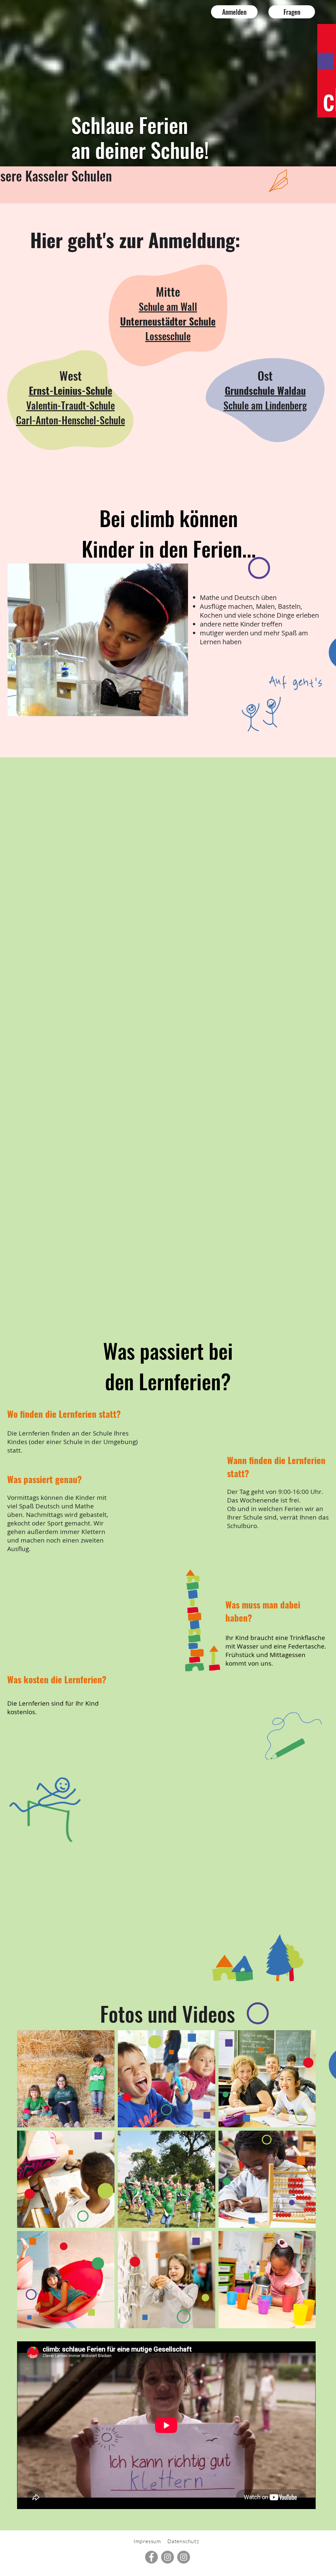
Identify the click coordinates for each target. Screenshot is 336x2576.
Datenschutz (183, 2541)
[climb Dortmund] (184, 2557)
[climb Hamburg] (168, 2557)
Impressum (147, 2541)
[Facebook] (151, 2557)
